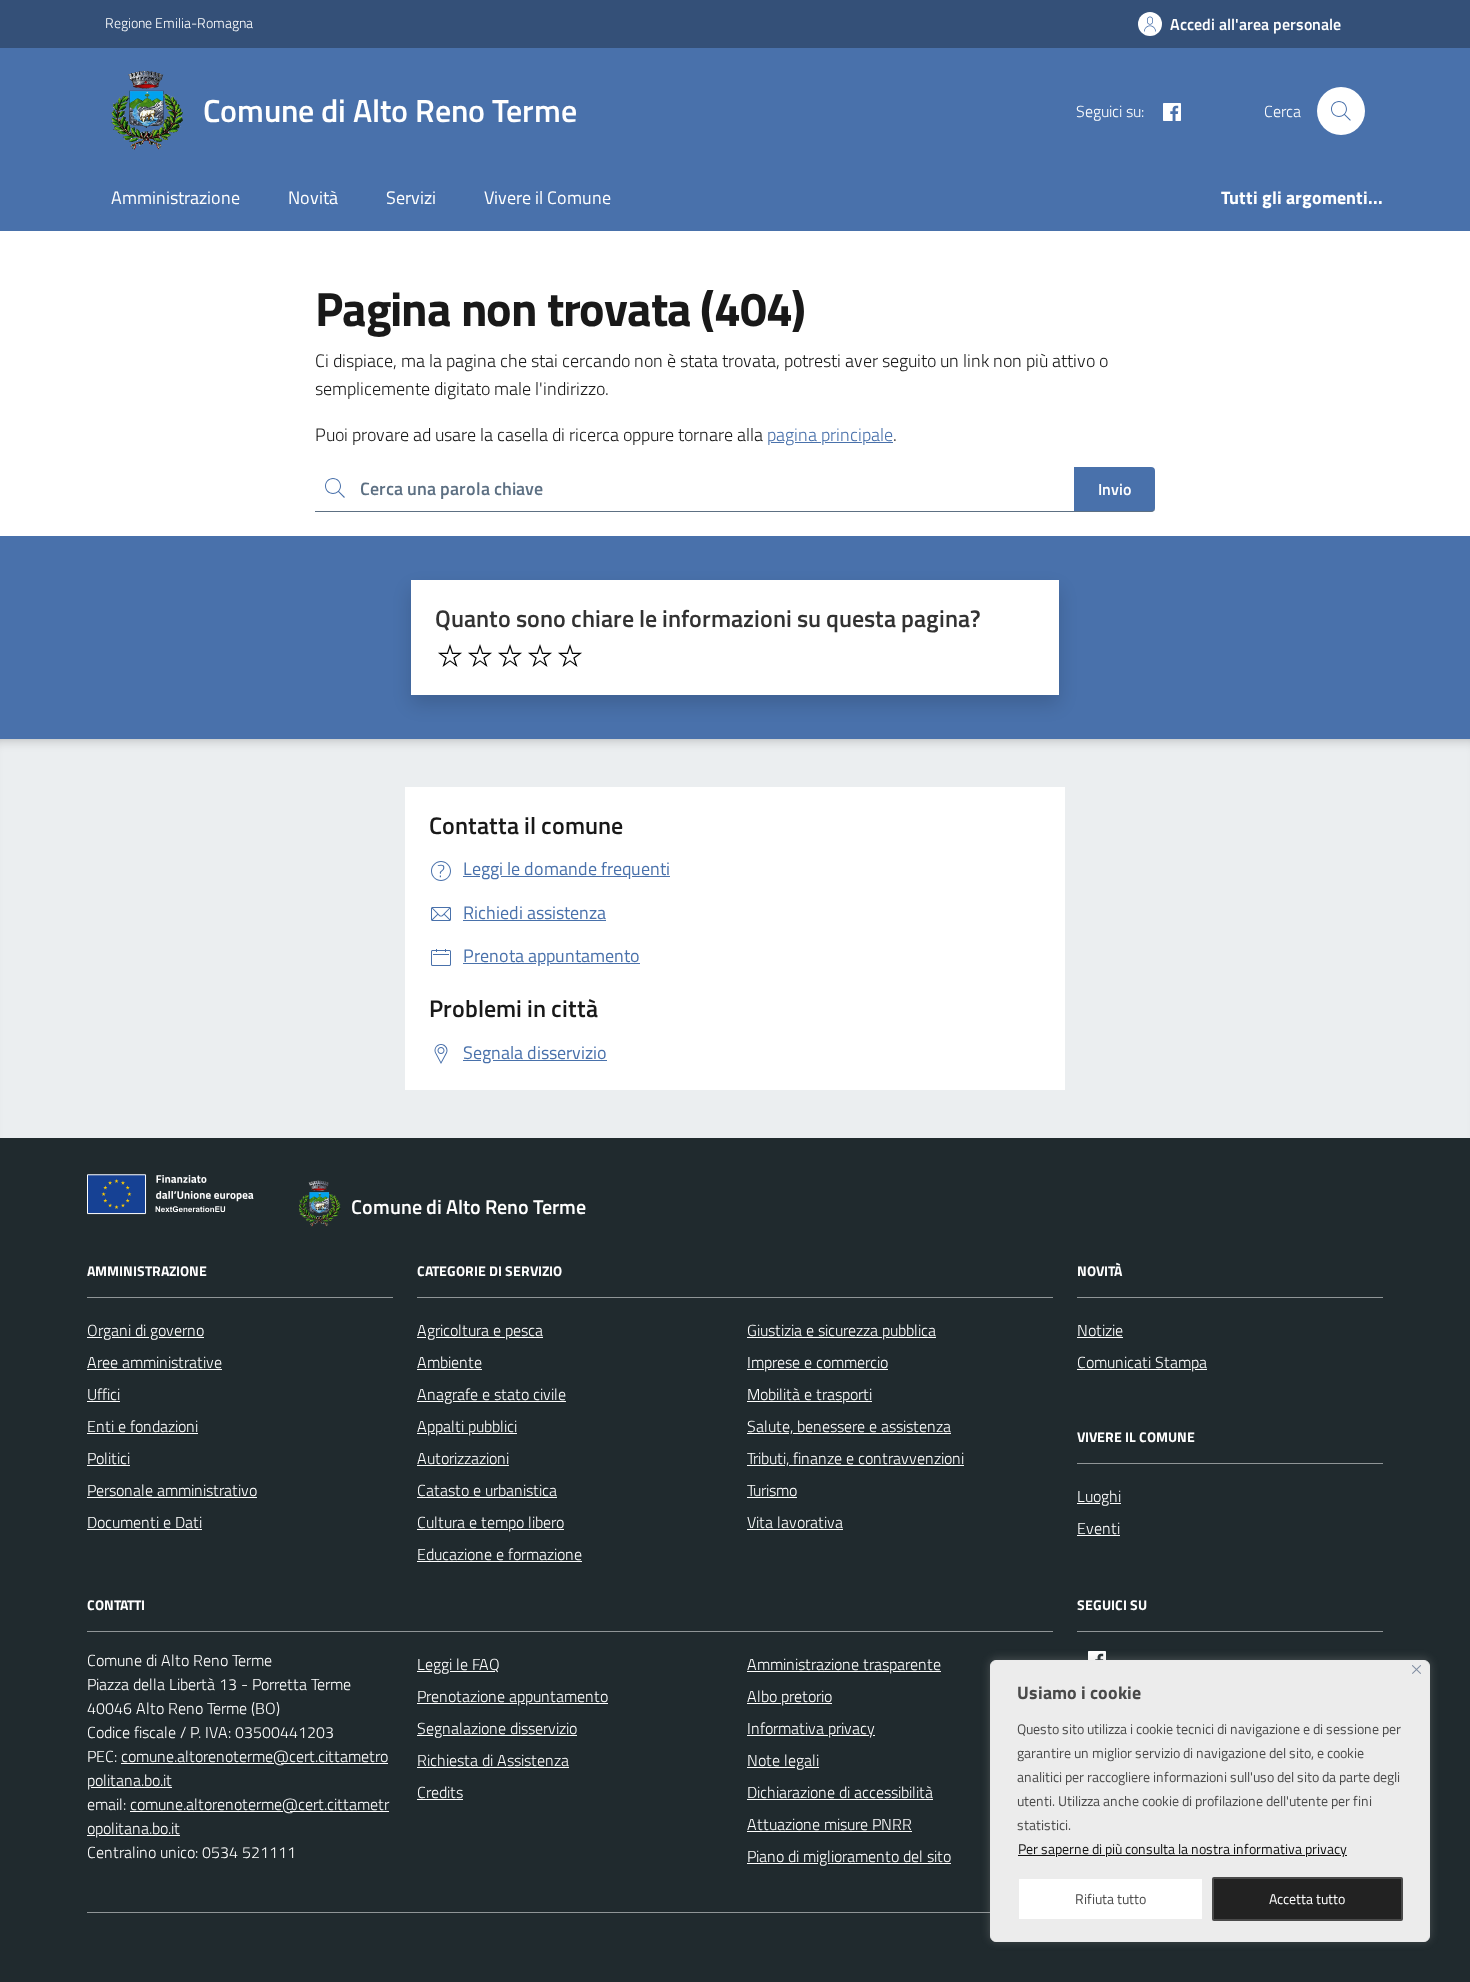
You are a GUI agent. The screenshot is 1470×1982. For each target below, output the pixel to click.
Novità (313, 197)
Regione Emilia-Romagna (179, 22)
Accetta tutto (1307, 1898)
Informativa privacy (811, 1728)
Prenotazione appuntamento (512, 1696)
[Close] (1416, 1669)
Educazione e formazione (499, 1554)
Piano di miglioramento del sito (849, 1856)
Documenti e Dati (144, 1522)
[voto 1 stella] (450, 656)
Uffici (103, 1394)
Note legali (783, 1760)
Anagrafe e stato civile (491, 1394)
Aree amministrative (154, 1362)
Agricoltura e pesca (480, 1330)
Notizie (1100, 1330)
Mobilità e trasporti (809, 1394)
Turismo (772, 1490)
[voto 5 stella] (570, 656)
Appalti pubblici (467, 1426)
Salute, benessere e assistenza (849, 1426)
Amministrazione (175, 197)
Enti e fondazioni (142, 1426)
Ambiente (449, 1362)
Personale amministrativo (172, 1490)
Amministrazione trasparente (844, 1664)
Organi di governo (145, 1330)
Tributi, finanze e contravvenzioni (855, 1458)
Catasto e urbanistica (487, 1490)
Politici (108, 1458)
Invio (1114, 489)
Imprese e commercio (817, 1362)
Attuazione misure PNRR (829, 1824)
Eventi (1098, 1528)
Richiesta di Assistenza (493, 1760)
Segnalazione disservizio (497, 1728)
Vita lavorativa (795, 1522)
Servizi (411, 197)
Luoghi (1099, 1496)
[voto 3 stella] (510, 656)
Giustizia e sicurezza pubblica (841, 1330)
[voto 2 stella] (480, 656)
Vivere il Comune (547, 197)
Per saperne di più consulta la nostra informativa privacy (1182, 1848)
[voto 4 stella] (540, 656)
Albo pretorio (789, 1696)
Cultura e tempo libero (490, 1522)
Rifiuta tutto (1110, 1898)
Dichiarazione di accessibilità (840, 1792)
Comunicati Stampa (1142, 1362)
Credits (440, 1792)
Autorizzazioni (463, 1458)
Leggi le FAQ (458, 1664)
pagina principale (830, 434)
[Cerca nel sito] (1341, 111)
